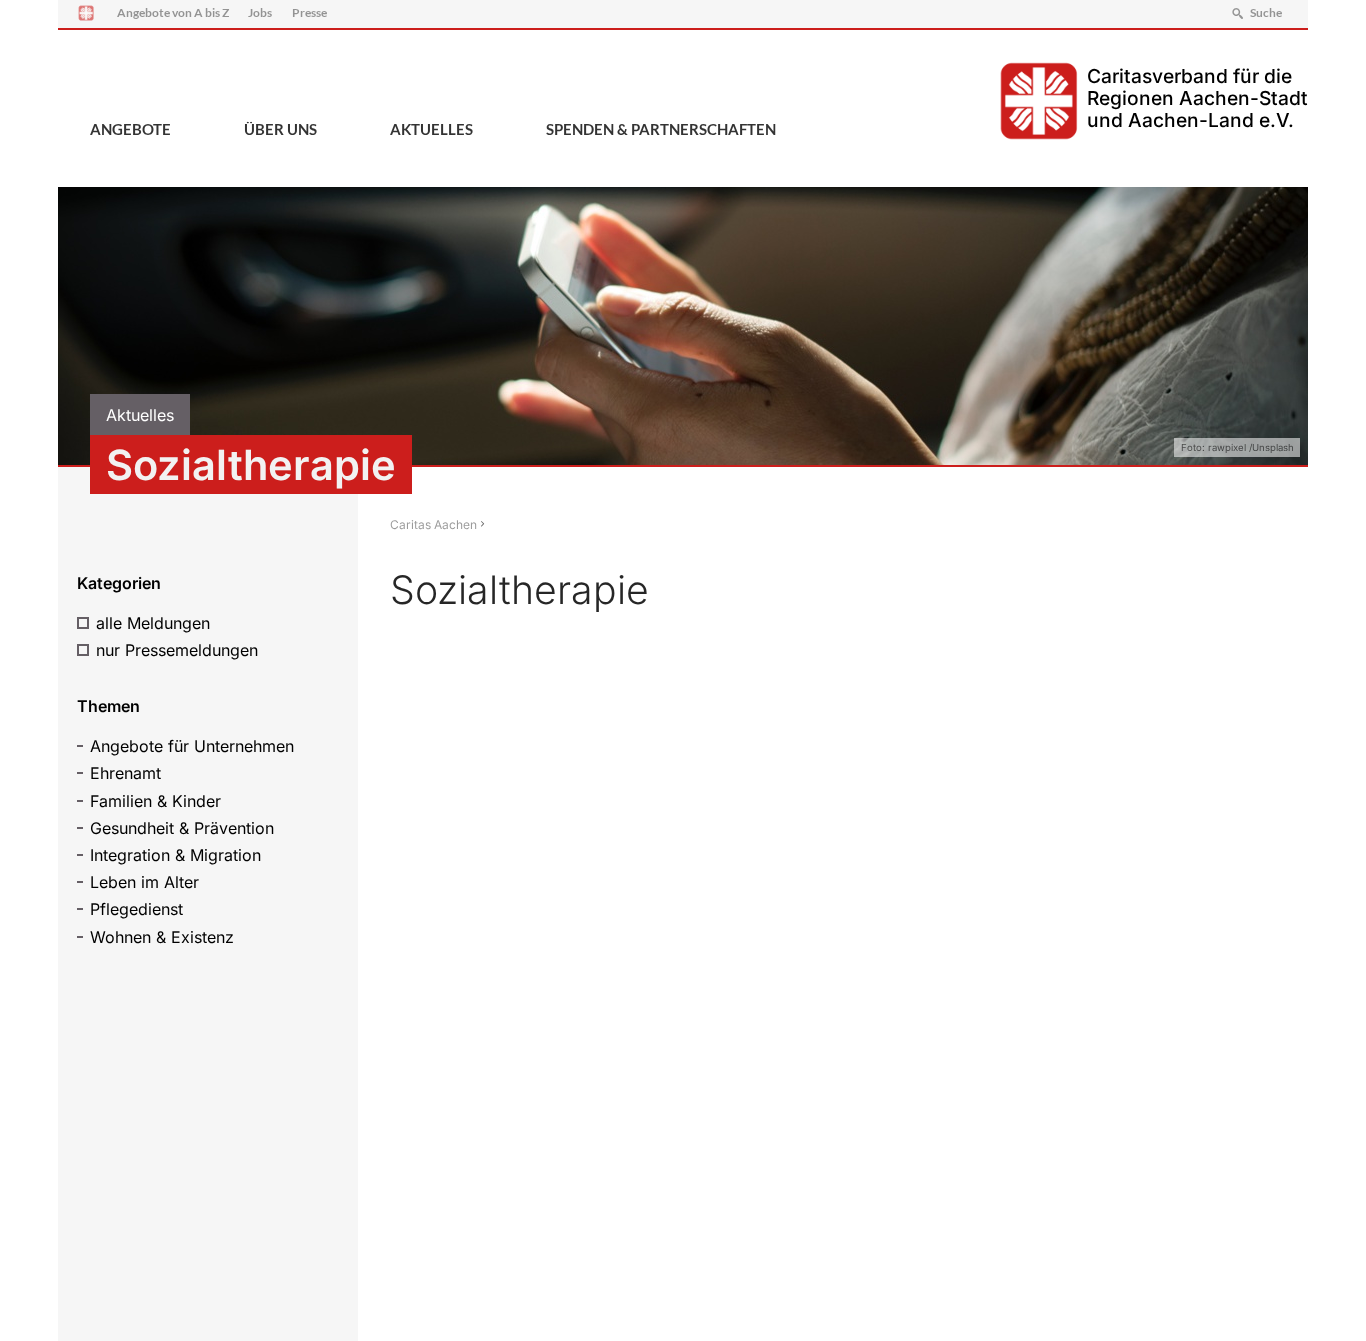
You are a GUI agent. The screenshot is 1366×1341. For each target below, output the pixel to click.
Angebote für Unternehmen (192, 746)
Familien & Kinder (155, 801)
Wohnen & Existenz (162, 937)
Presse (309, 12)
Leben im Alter (144, 882)
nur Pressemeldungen (177, 650)
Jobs (260, 12)
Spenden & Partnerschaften (661, 129)
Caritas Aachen (433, 524)
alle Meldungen (153, 623)
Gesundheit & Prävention (182, 828)
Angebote (130, 129)
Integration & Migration (175, 855)
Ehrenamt (125, 773)
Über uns (280, 129)
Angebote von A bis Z (173, 12)
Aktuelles (431, 129)
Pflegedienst (136, 909)
